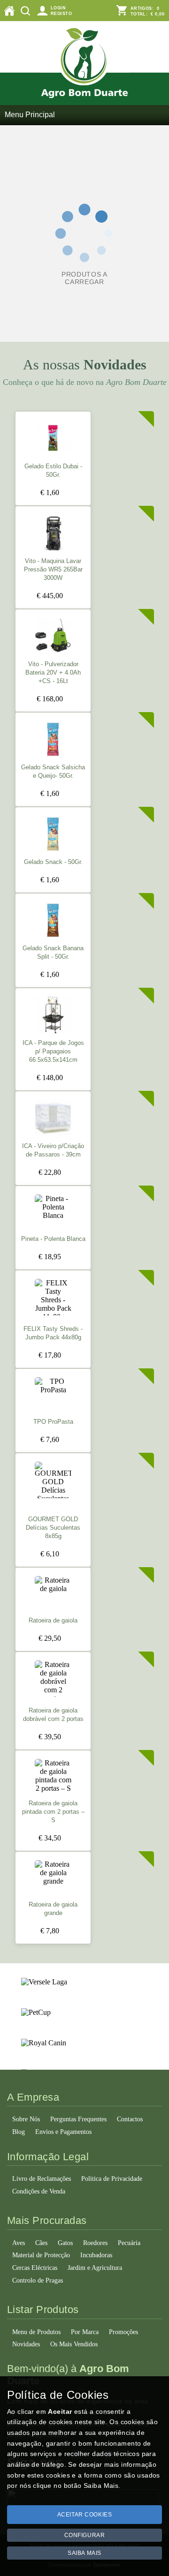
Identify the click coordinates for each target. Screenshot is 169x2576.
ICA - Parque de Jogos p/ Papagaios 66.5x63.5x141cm (53, 1051)
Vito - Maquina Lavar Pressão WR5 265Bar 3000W (53, 570)
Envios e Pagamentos (63, 2132)
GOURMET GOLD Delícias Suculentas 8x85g (53, 1528)
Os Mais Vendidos (74, 2344)
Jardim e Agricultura (95, 2268)
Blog (19, 2132)
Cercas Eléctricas (35, 2268)
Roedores (95, 2243)
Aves (19, 2243)
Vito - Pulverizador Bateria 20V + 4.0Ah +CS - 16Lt (53, 673)
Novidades (26, 2344)
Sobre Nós (26, 2119)
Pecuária (129, 2243)
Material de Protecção (41, 2255)
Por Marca (85, 2332)
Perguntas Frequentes (78, 2119)
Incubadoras (96, 2255)
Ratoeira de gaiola (53, 1621)
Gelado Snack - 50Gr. (53, 862)
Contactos (130, 2119)
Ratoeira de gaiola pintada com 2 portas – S (53, 1812)
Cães (41, 2243)
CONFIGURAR (85, 2535)
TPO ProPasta (53, 1422)
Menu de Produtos (36, 2332)
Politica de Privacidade (112, 2179)
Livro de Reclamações (42, 2179)
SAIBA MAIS (84, 2553)
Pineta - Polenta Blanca (53, 1239)
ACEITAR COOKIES (85, 2515)
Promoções (123, 2332)
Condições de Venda (39, 2191)
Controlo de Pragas (38, 2280)
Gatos (65, 2243)
